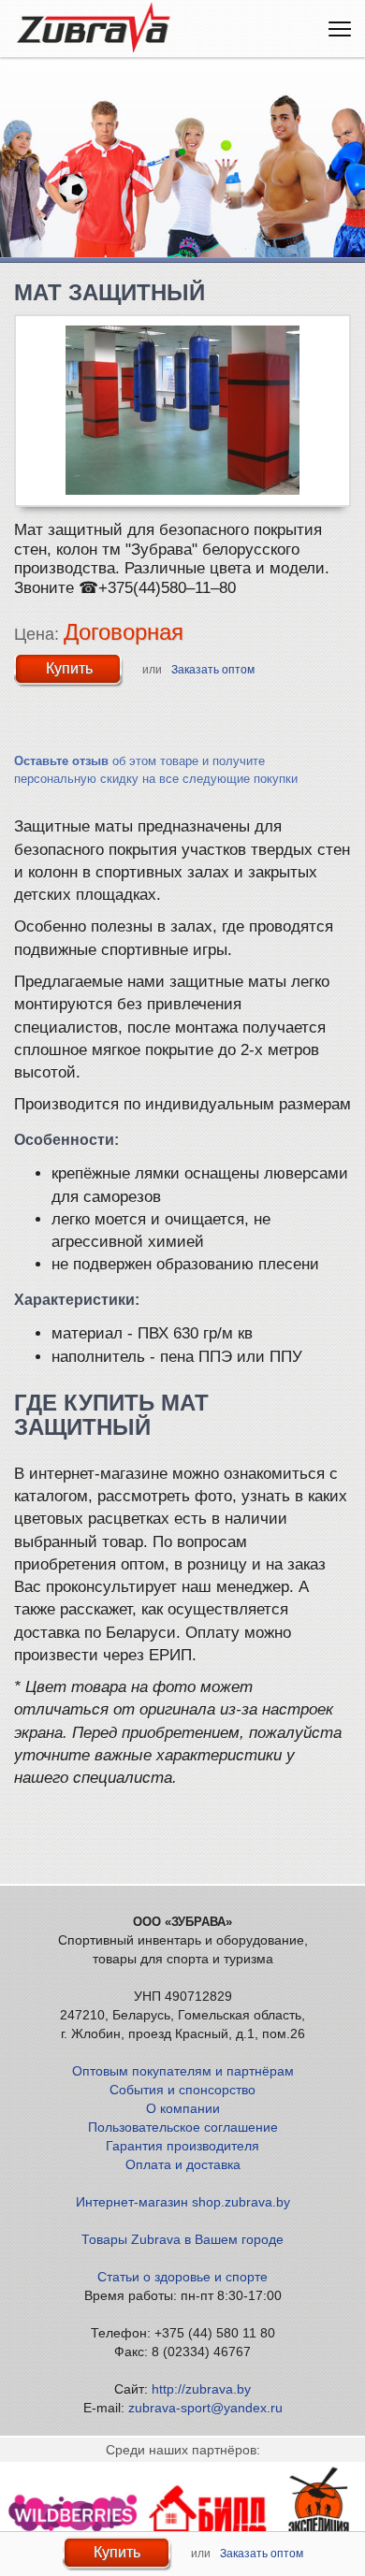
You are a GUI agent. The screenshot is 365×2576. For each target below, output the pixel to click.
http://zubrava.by (201, 2389)
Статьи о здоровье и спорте (182, 2277)
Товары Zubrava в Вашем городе (182, 2239)
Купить (69, 668)
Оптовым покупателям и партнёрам (183, 2071)
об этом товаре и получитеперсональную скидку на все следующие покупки (156, 770)
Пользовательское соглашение (183, 2127)
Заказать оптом (213, 670)
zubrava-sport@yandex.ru (205, 2408)
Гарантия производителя (182, 2146)
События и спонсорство (182, 2090)
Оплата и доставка (183, 2164)
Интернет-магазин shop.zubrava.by (183, 2202)
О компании (183, 2108)
